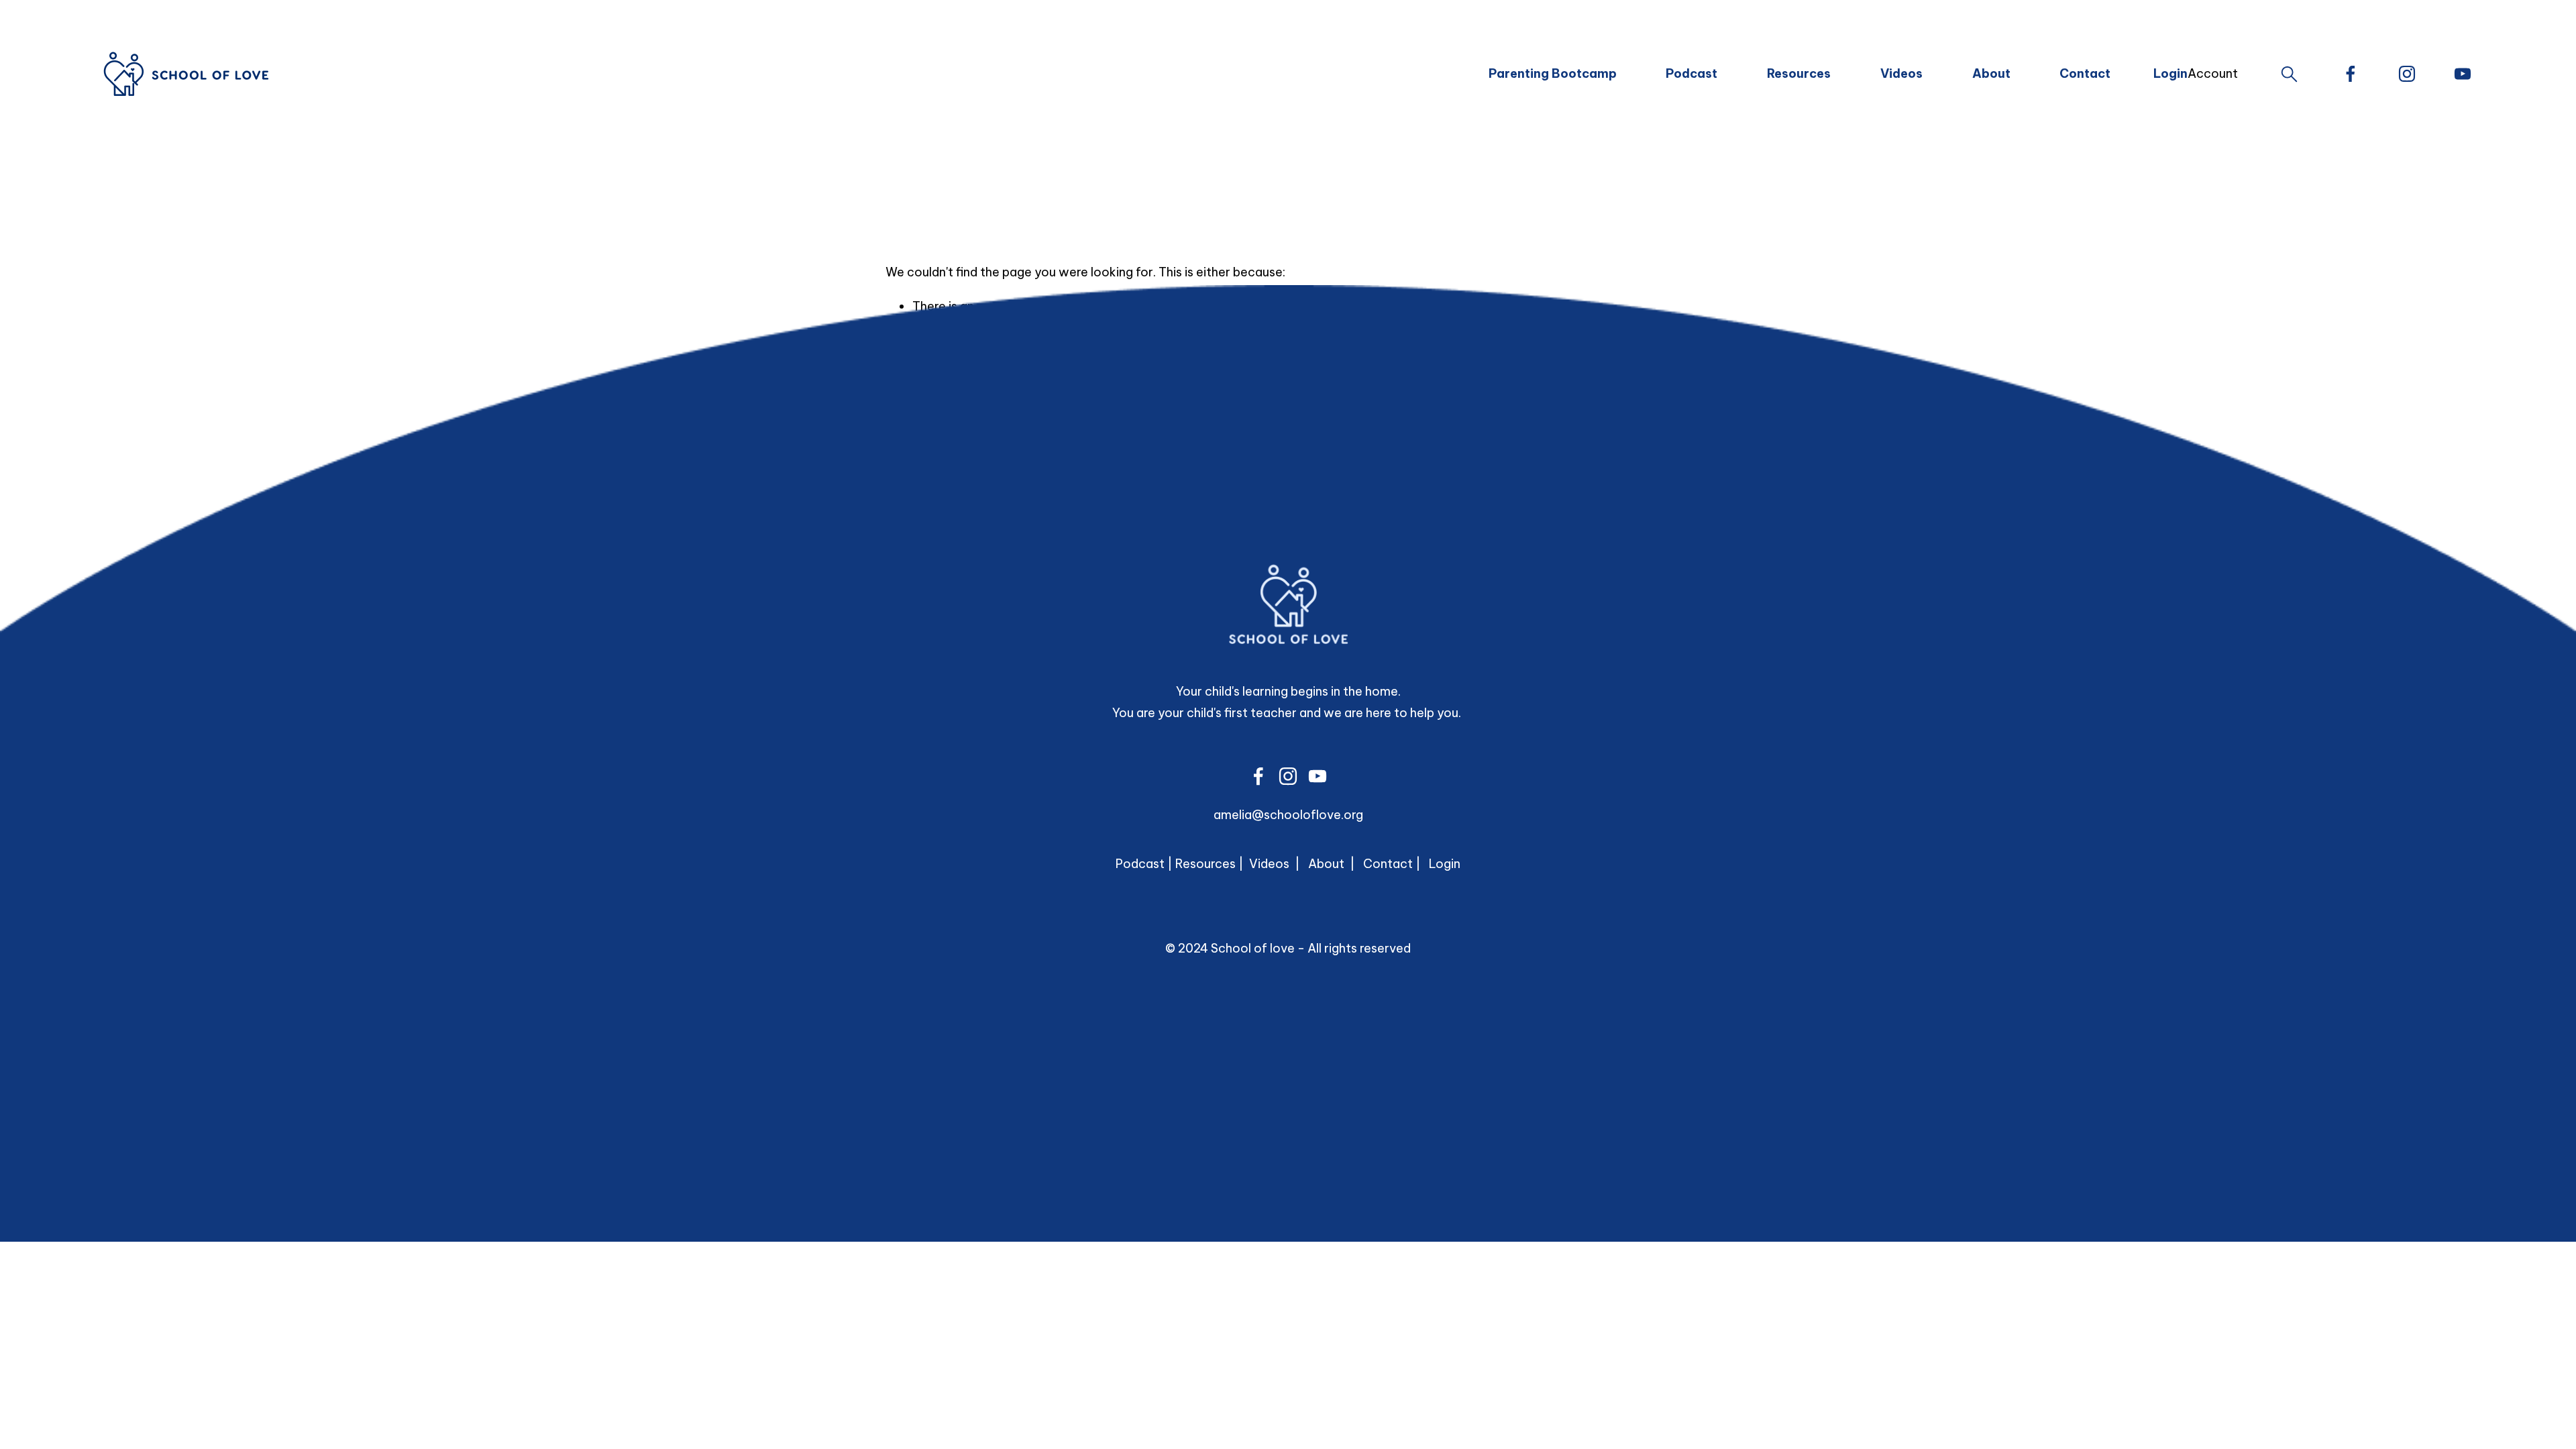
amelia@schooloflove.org (1288, 815)
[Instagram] (2407, 74)
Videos (1901, 73)
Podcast (1692, 73)
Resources (1799, 73)
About (1991, 73)
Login (1445, 864)
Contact (2085, 73)
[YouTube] (2463, 74)
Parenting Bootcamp (1553, 73)
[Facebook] (2351, 74)
